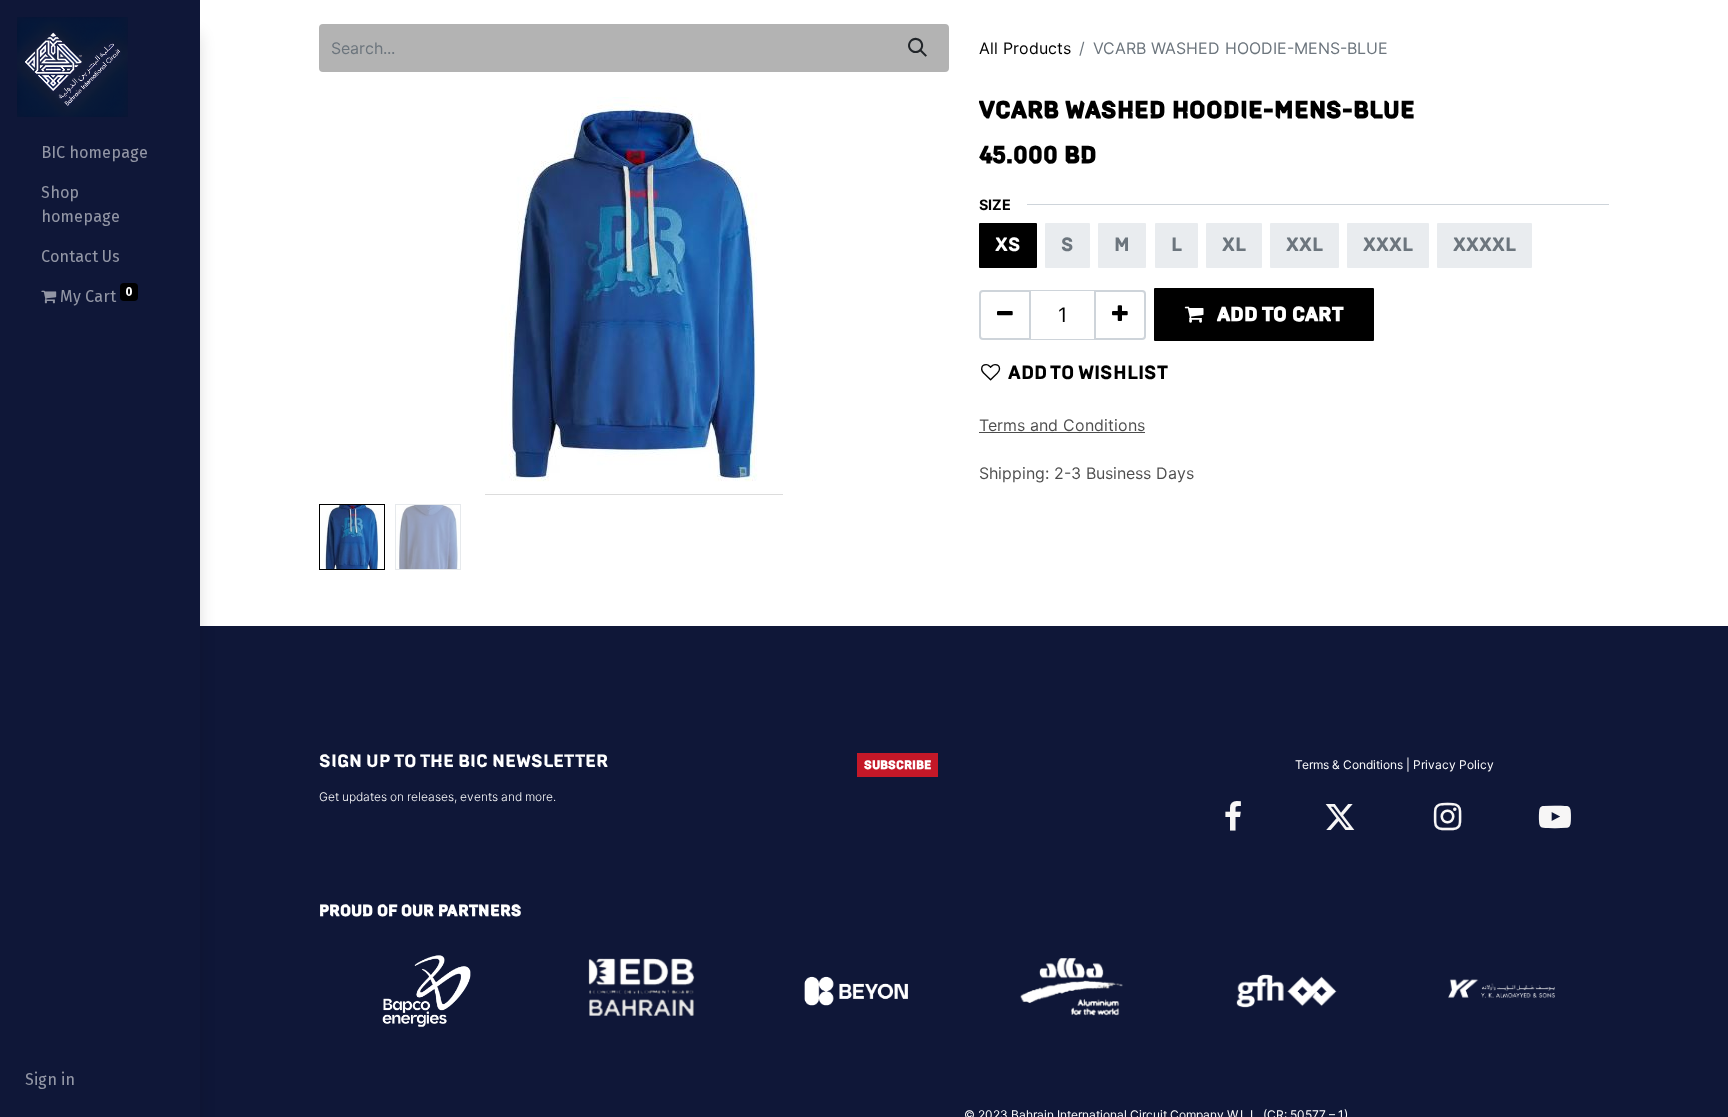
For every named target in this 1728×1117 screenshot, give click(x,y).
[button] (366, 296)
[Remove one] (1005, 315)
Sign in (50, 1079)
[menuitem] (100, 153)
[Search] (917, 48)
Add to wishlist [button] (1088, 372)
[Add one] (1120, 315)
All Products (1025, 48)
